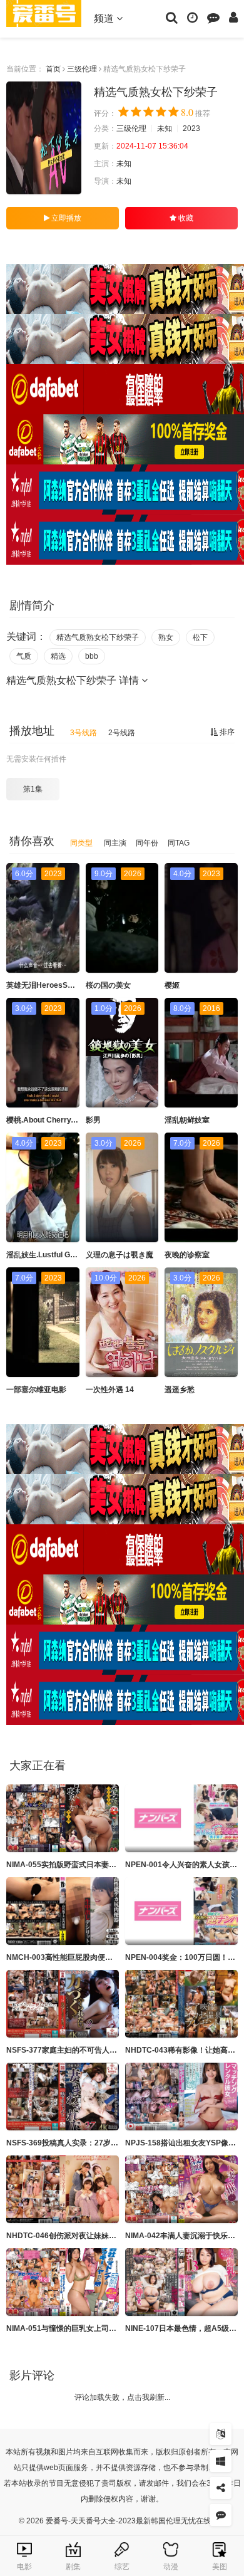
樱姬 (172, 985)
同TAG (179, 843)
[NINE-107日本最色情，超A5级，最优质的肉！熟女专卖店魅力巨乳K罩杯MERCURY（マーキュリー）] (181, 2282)
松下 (200, 637)
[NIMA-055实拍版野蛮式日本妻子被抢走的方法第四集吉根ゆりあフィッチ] (63, 1818)
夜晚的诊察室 (187, 1255)
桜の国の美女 (108, 985)
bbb (92, 656)
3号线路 (84, 733)
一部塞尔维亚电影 (36, 1390)
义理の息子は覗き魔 (119, 1255)
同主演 (115, 843)
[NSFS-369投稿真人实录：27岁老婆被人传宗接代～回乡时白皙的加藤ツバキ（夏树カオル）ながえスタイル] (63, 2097)
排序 (226, 732)
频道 (105, 18)
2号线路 (122, 733)
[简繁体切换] (221, 2434)
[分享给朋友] (221, 2488)
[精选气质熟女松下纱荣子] (44, 138)
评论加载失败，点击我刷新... (122, 2397)
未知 (165, 128)
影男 (93, 1120)
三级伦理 (82, 69)
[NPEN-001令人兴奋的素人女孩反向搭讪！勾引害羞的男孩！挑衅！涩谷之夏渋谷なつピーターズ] (181, 1818)
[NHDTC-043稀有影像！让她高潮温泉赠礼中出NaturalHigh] (181, 2004)
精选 (58, 656)
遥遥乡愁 (180, 1390)
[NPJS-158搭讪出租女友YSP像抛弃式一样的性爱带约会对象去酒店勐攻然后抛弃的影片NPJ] (181, 2097)
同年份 (147, 843)
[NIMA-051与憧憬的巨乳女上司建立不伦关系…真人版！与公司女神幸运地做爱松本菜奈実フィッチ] (63, 2282)
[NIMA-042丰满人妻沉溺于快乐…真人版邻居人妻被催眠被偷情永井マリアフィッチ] (181, 2189)
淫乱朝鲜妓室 (187, 1120)
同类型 (81, 843)
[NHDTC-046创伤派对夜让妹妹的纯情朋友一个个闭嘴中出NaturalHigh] (63, 2189)
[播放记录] (192, 17)
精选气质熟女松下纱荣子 (98, 637)
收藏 (185, 218)
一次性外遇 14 (110, 1390)
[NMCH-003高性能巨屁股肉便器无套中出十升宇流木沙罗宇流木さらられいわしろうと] (63, 1911)
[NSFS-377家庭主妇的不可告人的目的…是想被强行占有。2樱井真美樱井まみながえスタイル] (63, 2004)
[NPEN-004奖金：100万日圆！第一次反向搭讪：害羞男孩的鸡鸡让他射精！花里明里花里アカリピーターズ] (181, 1911)
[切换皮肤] (221, 2461)
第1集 (33, 789)
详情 (130, 680)
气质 (24, 656)
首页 (53, 69)
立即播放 (65, 218)
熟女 (166, 637)
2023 (191, 128)
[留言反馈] (213, 17)
